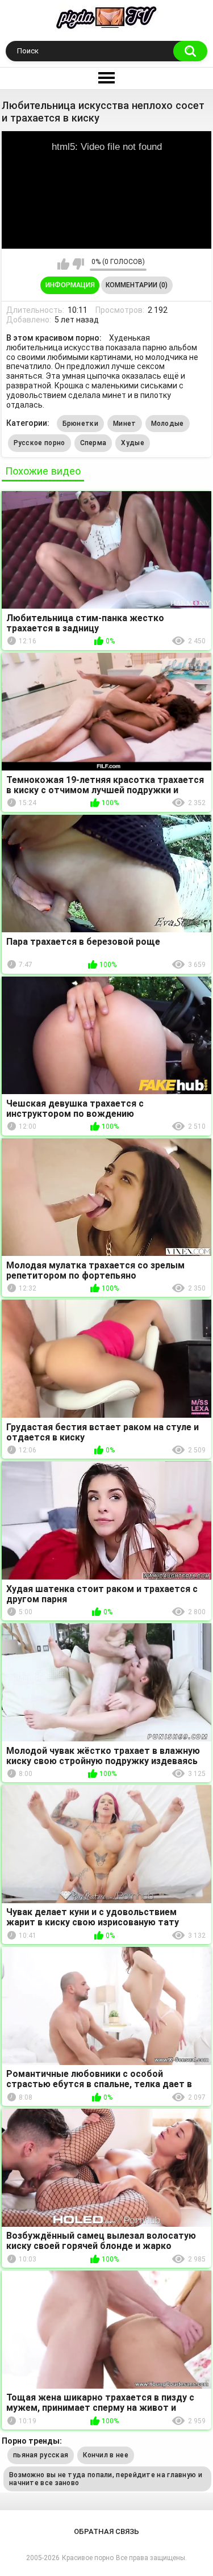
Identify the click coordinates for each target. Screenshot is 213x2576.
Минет (125, 424)
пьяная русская (41, 2455)
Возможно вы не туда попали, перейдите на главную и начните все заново (106, 2479)
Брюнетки (80, 424)
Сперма (93, 443)
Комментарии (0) (137, 285)
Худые (133, 443)
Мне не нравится (78, 264)
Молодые (168, 424)
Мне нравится (63, 264)
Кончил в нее (106, 2455)
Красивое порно (88, 2558)
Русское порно (39, 443)
